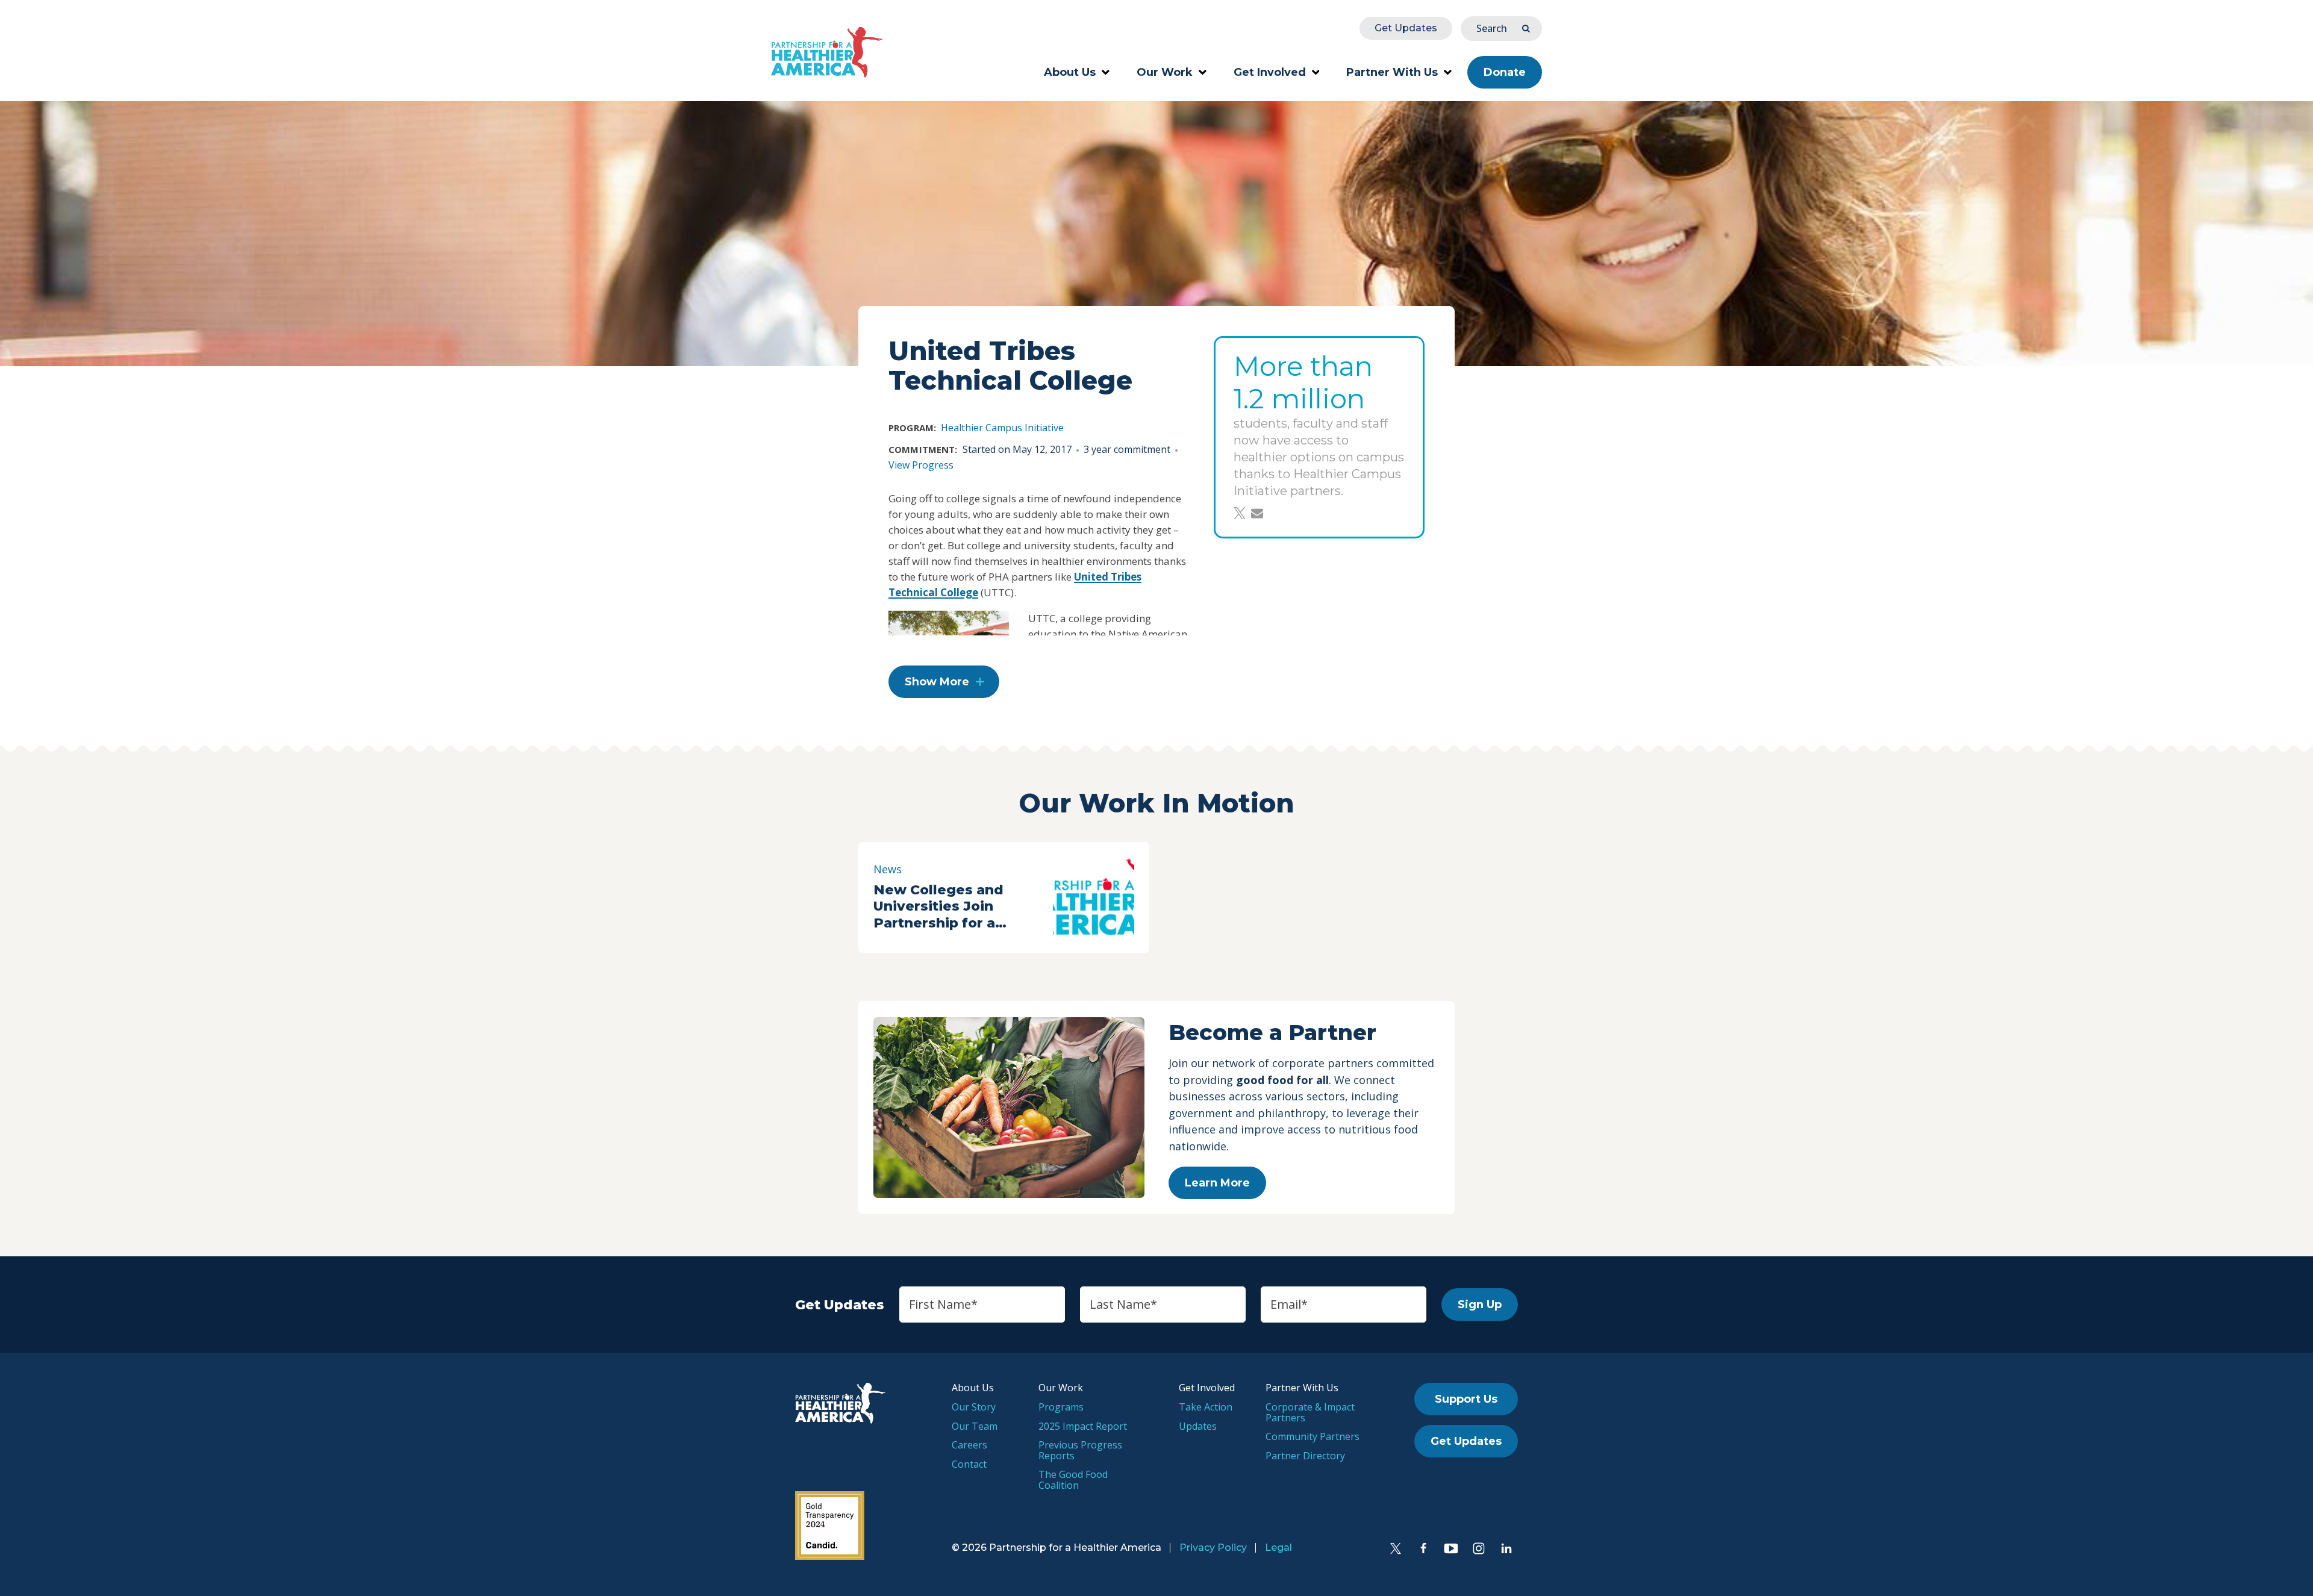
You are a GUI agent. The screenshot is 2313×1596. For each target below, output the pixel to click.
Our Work (1165, 72)
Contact (969, 1464)
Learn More (1217, 1183)
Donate (1505, 72)
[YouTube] (1451, 1548)
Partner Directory (1305, 1456)
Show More (937, 682)
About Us (1070, 72)
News (888, 869)
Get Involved (1270, 72)
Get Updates (1406, 28)
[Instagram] (1479, 1548)
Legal (1278, 1548)
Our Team (975, 1426)
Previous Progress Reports (1080, 1450)
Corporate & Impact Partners (1310, 1412)
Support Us (1466, 1399)
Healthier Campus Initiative (1002, 428)
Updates (1198, 1426)
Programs (1061, 1407)
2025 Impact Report (1083, 1426)
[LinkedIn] (1506, 1548)
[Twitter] (1396, 1548)
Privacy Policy (1213, 1548)
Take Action (1206, 1407)
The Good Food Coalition (1073, 1480)
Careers (969, 1445)
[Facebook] (1423, 1548)
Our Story (974, 1407)
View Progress (921, 465)
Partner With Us (1392, 72)
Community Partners (1313, 1436)
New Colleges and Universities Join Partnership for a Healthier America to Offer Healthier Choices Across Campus (959, 907)
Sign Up (1480, 1305)
